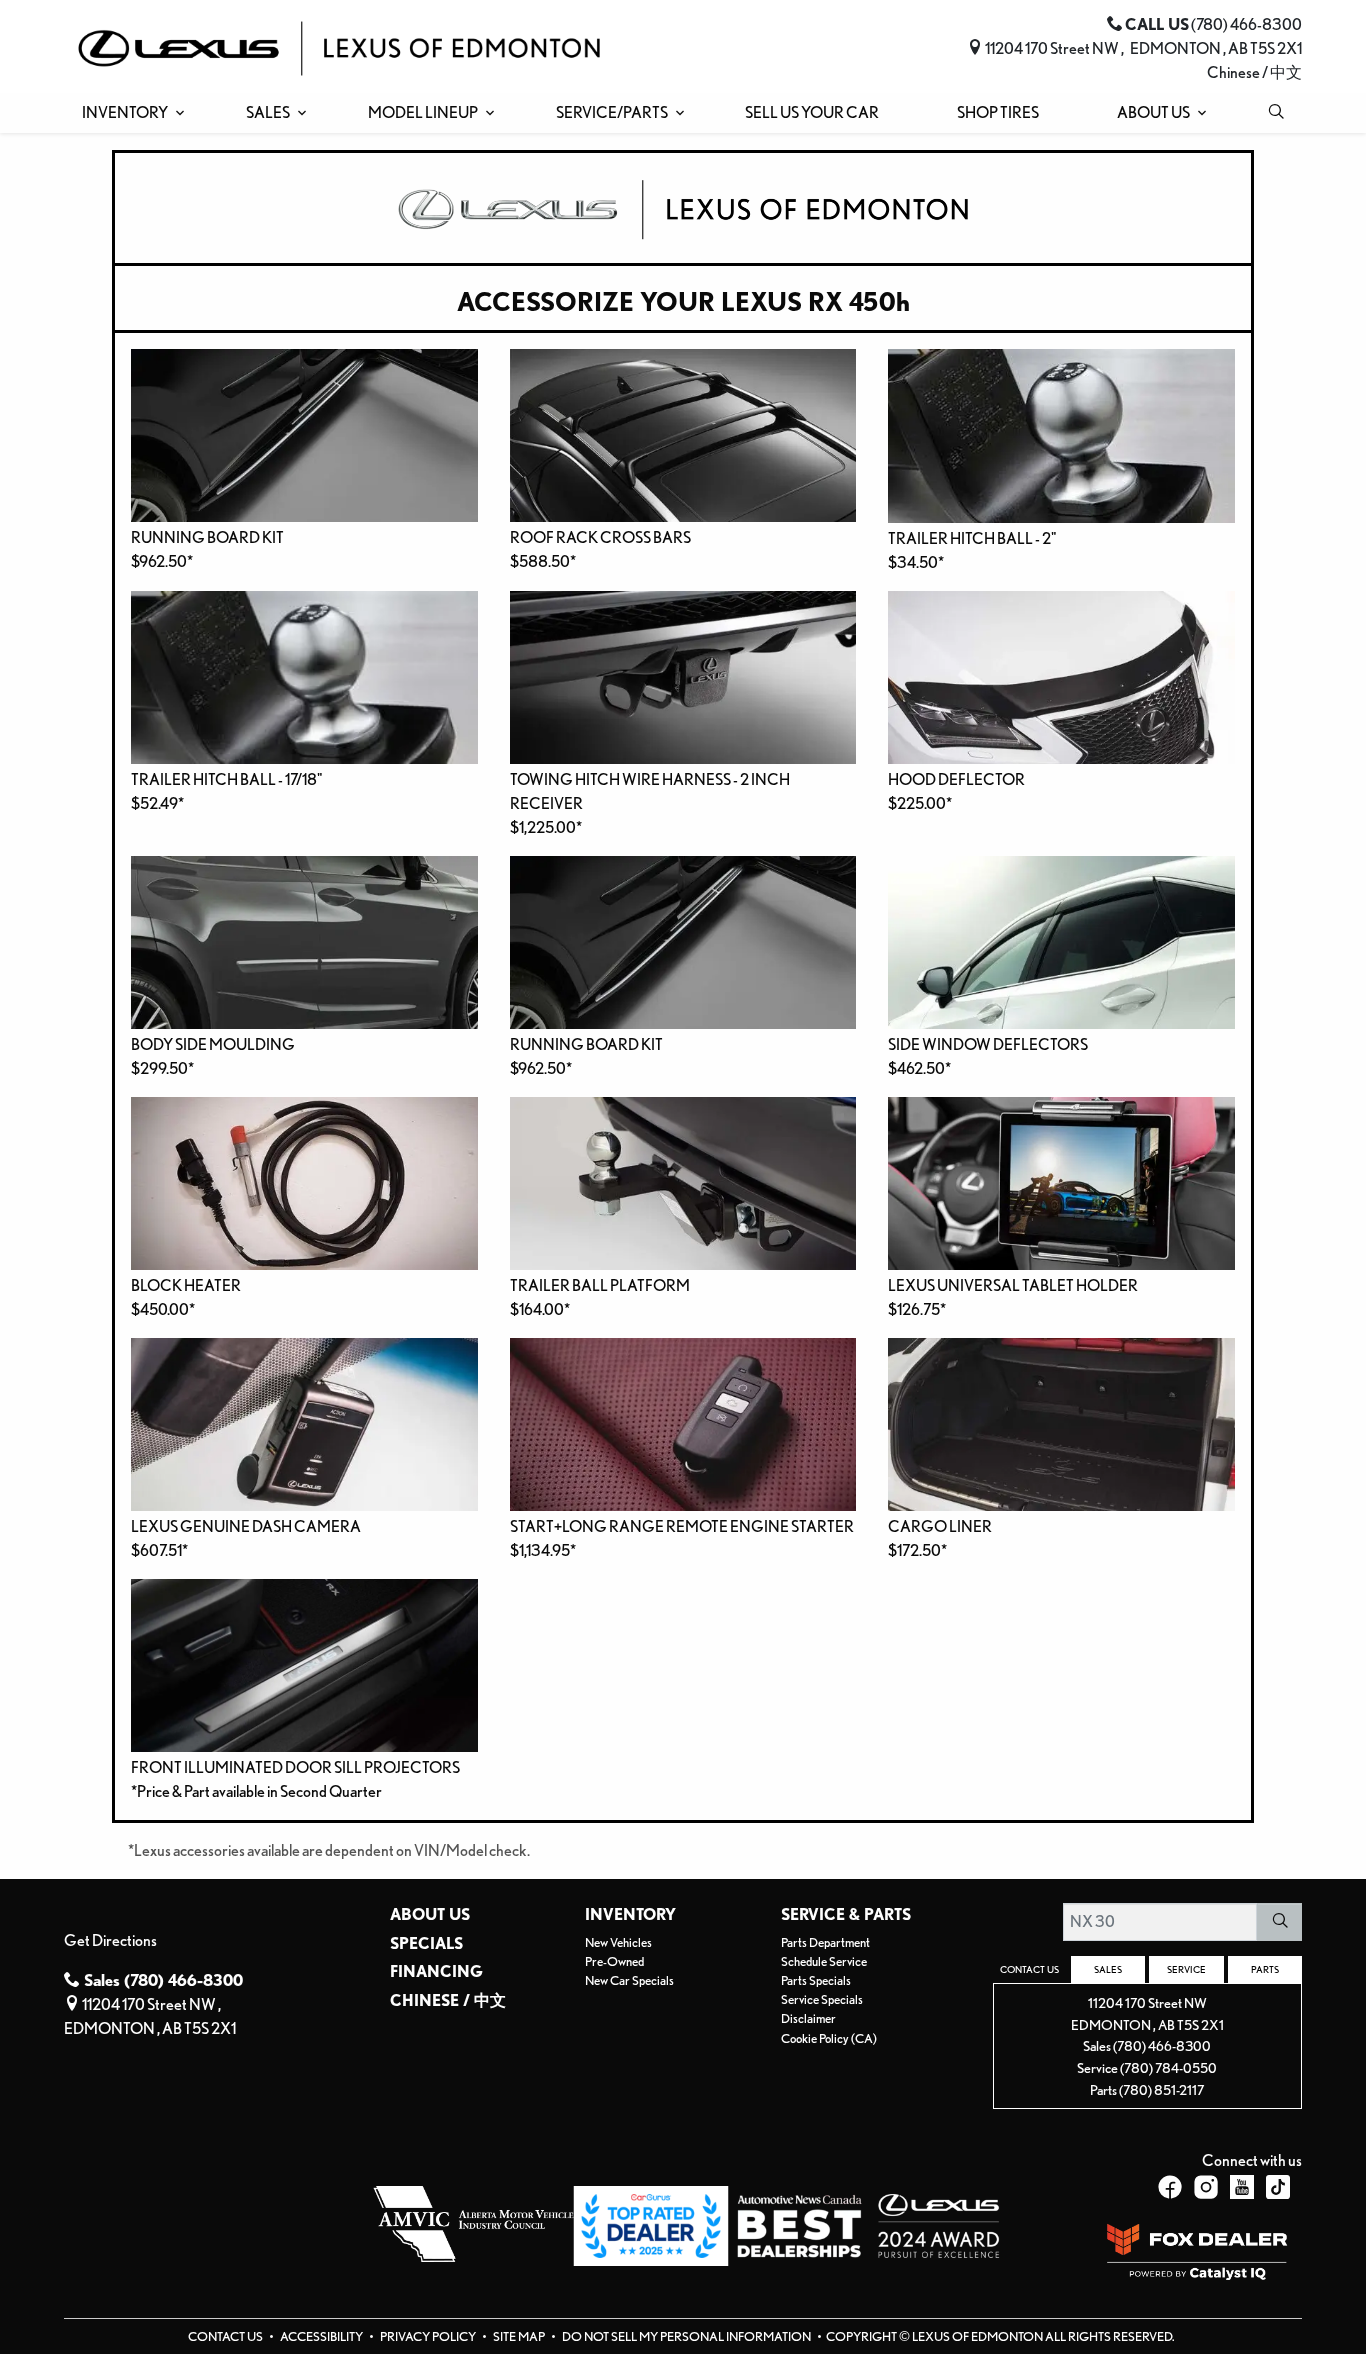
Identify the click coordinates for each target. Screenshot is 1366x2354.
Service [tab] (1186, 1969)
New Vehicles (618, 1942)
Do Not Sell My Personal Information (687, 2336)
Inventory (630, 1915)
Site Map (520, 2336)
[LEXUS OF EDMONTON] (339, 46)
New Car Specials (629, 1980)
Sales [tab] (1108, 1969)
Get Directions (110, 1940)
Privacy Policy (429, 2336)
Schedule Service (824, 1961)
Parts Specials (816, 1980)
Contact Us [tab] (1029, 1969)
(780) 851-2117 (1161, 2089)
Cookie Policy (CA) (829, 2038)
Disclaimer (808, 2018)
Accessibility (322, 2336)
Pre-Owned (614, 1961)
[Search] (1279, 1922)
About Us (430, 1915)
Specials (426, 1944)
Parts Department (825, 1942)
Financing (436, 1972)
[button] (129, 113)
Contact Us (226, 2336)
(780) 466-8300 (1162, 2045)
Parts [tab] (1265, 1969)
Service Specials (822, 1999)
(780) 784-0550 (1168, 2067)
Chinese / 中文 (1254, 72)
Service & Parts (846, 1915)
